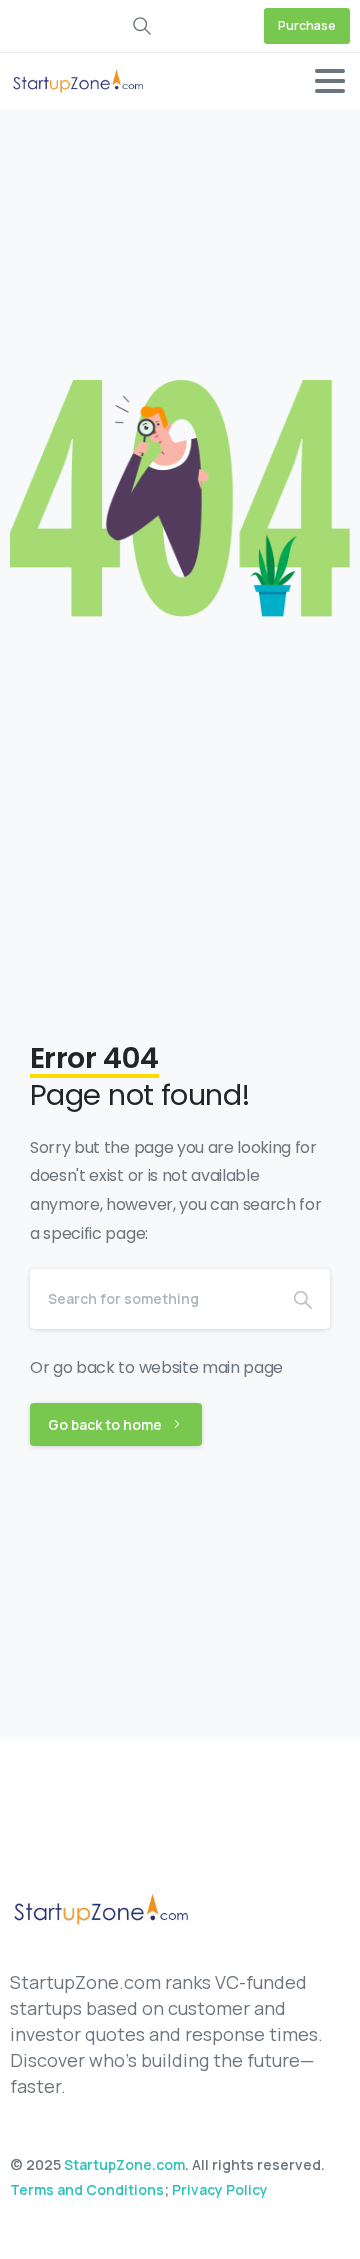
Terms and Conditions (87, 2189)
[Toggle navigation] (330, 81)
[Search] (303, 1299)
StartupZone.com (124, 2164)
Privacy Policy (220, 2189)
